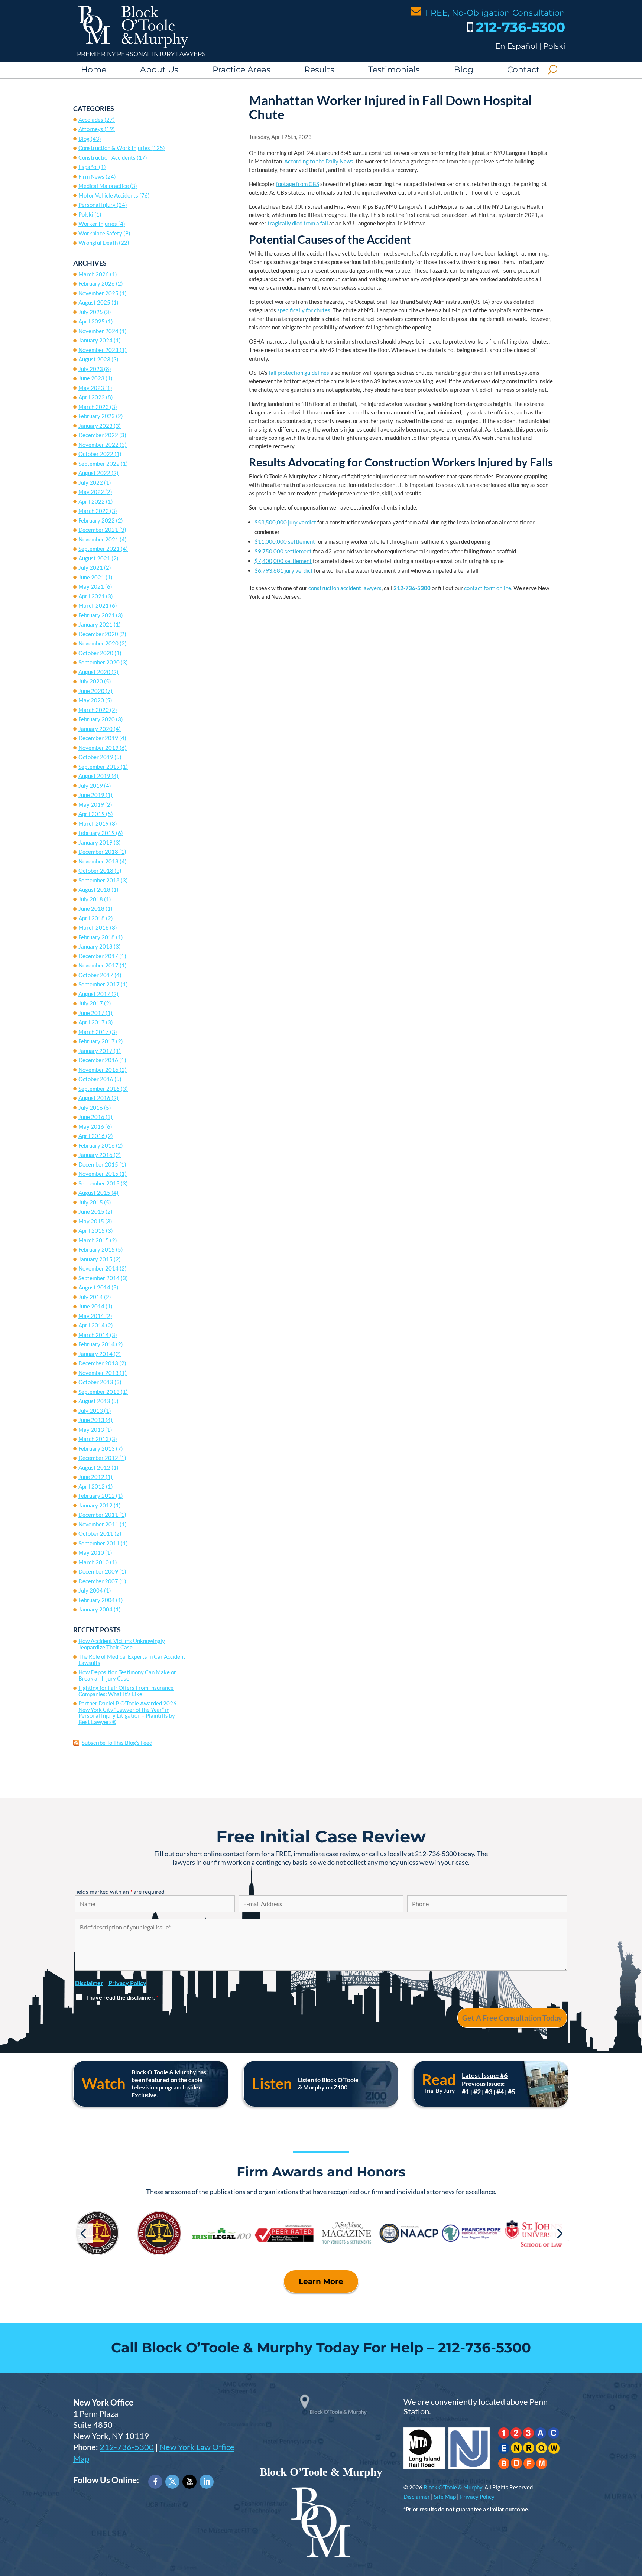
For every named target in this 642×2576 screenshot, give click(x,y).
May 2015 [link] (91, 1221)
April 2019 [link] (92, 814)
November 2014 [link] (98, 1268)
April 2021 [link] (92, 596)
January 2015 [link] (95, 1259)
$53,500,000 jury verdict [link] (285, 522)
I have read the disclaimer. (122, 1997)
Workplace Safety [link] (100, 233)
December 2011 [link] (98, 1515)
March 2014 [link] (94, 1335)
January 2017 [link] (95, 1051)
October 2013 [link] (96, 1382)
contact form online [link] (488, 588)
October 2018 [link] (96, 871)
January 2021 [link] (95, 624)
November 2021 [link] (98, 539)
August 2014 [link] (94, 1287)
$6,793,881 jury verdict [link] (284, 570)
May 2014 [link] (91, 1316)
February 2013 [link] (97, 1448)
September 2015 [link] (99, 1183)
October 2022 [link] (96, 454)
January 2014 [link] (95, 1354)
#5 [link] (512, 2092)
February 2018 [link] (97, 937)
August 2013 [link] (94, 1401)
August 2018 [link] (94, 889)
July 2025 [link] (91, 312)
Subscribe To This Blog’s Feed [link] (117, 1743)
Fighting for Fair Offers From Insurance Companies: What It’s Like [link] (126, 1691)
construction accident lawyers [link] (345, 588)
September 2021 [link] (99, 549)
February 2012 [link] (97, 1496)
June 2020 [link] (91, 691)
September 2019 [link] (99, 767)
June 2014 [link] (91, 1306)
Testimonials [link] (394, 70)
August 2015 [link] (94, 1193)
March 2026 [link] (94, 274)
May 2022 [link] (91, 492)
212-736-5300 (127, 2447)
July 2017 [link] (91, 1003)
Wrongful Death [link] (98, 243)
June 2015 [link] (91, 1211)
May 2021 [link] (91, 586)
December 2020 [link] (98, 634)
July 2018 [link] (91, 899)
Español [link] (88, 167)
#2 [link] (477, 2092)
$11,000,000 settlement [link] (285, 541)
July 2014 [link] (91, 1297)
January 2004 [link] (95, 1609)
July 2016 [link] (91, 1108)
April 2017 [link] (92, 1022)
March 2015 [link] (94, 1240)
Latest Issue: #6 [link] (485, 2075)
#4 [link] (500, 2092)
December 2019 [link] (98, 738)
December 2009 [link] (98, 1571)
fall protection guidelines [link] (299, 373)
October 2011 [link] (96, 1533)
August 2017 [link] (94, 994)
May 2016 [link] (91, 1126)
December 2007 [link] (98, 1581)
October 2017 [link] (96, 975)
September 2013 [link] (99, 1392)
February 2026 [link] (97, 283)
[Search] (552, 70)
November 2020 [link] (98, 643)
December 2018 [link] (98, 852)
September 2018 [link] (99, 880)
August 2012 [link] (94, 1467)
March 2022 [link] (94, 511)
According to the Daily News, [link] (319, 161)
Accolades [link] (91, 120)
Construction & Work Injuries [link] (114, 148)
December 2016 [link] (98, 1060)
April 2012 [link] (92, 1486)
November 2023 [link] (98, 350)
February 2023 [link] (97, 416)
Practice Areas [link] (241, 70)
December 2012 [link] (98, 1458)
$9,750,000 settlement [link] (283, 551)
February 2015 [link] (97, 1249)
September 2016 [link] (99, 1089)
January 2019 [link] (95, 842)
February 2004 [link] (97, 1600)
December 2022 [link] (98, 435)
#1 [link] (466, 2092)
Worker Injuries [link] (98, 224)
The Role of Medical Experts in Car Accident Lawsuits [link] (132, 1660)
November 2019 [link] (98, 748)
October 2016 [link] (96, 1079)
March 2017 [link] (94, 1032)
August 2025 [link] (94, 302)
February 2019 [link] (97, 833)
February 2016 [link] (97, 1145)
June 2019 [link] (91, 795)
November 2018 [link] (98, 861)
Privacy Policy (127, 1983)
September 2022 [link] (99, 464)
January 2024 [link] (95, 340)
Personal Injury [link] (97, 205)
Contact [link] (523, 70)
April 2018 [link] (92, 918)
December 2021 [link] (98, 530)
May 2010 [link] (91, 1552)
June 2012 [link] (91, 1477)
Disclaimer (89, 1983)
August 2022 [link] (94, 473)
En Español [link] (516, 46)
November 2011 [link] (98, 1524)
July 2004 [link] (91, 1590)
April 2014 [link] (92, 1325)
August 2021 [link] (94, 558)
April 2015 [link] (92, 1230)
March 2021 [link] (94, 605)
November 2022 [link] (98, 445)
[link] (133, 46)
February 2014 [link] (97, 1344)
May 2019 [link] (91, 804)
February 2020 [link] (97, 719)
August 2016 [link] (94, 1098)
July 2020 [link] (91, 681)
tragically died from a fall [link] (298, 223)
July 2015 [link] (91, 1202)
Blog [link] (464, 70)
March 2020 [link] (94, 710)
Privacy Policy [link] (477, 2497)
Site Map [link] (445, 2497)
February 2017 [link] (97, 1041)
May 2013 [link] (91, 1430)
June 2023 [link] (91, 378)
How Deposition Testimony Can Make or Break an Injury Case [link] (127, 1675)
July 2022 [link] (91, 482)
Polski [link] (554, 46)
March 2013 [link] (94, 1439)
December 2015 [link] (98, 1164)
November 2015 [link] (98, 1174)
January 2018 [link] (95, 946)
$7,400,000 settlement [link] (283, 561)
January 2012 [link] (95, 1505)
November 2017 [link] (98, 965)
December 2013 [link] (98, 1363)
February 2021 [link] (97, 615)
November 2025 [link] (98, 293)
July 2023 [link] (91, 369)
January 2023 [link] (95, 426)
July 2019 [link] (91, 786)
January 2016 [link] (95, 1155)
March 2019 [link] (94, 823)
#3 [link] (489, 2092)
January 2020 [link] (95, 729)
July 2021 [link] (91, 567)
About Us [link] (159, 70)
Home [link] (94, 70)
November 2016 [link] (98, 1070)
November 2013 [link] (98, 1373)
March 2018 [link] (94, 927)
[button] (83, 2233)
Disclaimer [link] (417, 2497)
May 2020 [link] (91, 700)
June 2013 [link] (91, 1420)
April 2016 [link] (92, 1136)
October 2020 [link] (96, 653)
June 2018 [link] (91, 908)
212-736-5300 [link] (521, 27)
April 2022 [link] (92, 501)
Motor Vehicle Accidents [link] (108, 195)
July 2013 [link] (91, 1411)
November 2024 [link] (98, 331)
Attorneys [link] (91, 129)
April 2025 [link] (92, 321)
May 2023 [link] (91, 388)
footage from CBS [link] (298, 184)
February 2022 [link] (97, 520)
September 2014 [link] (99, 1278)
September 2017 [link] (99, 984)
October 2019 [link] (96, 757)
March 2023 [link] (94, 407)
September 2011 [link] (99, 1543)
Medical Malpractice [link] (104, 186)
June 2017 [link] (91, 1013)
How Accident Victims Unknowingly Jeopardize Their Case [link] (122, 1644)
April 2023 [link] (92, 397)
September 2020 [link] (99, 662)
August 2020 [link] (94, 672)
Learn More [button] (321, 2281)
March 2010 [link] (94, 1562)
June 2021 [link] (91, 577)
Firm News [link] (91, 176)
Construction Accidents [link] (107, 157)
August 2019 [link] (94, 776)
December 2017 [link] (98, 956)
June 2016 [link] (91, 1117)
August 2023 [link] (94, 359)
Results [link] (319, 70)
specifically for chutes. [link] (304, 310)
